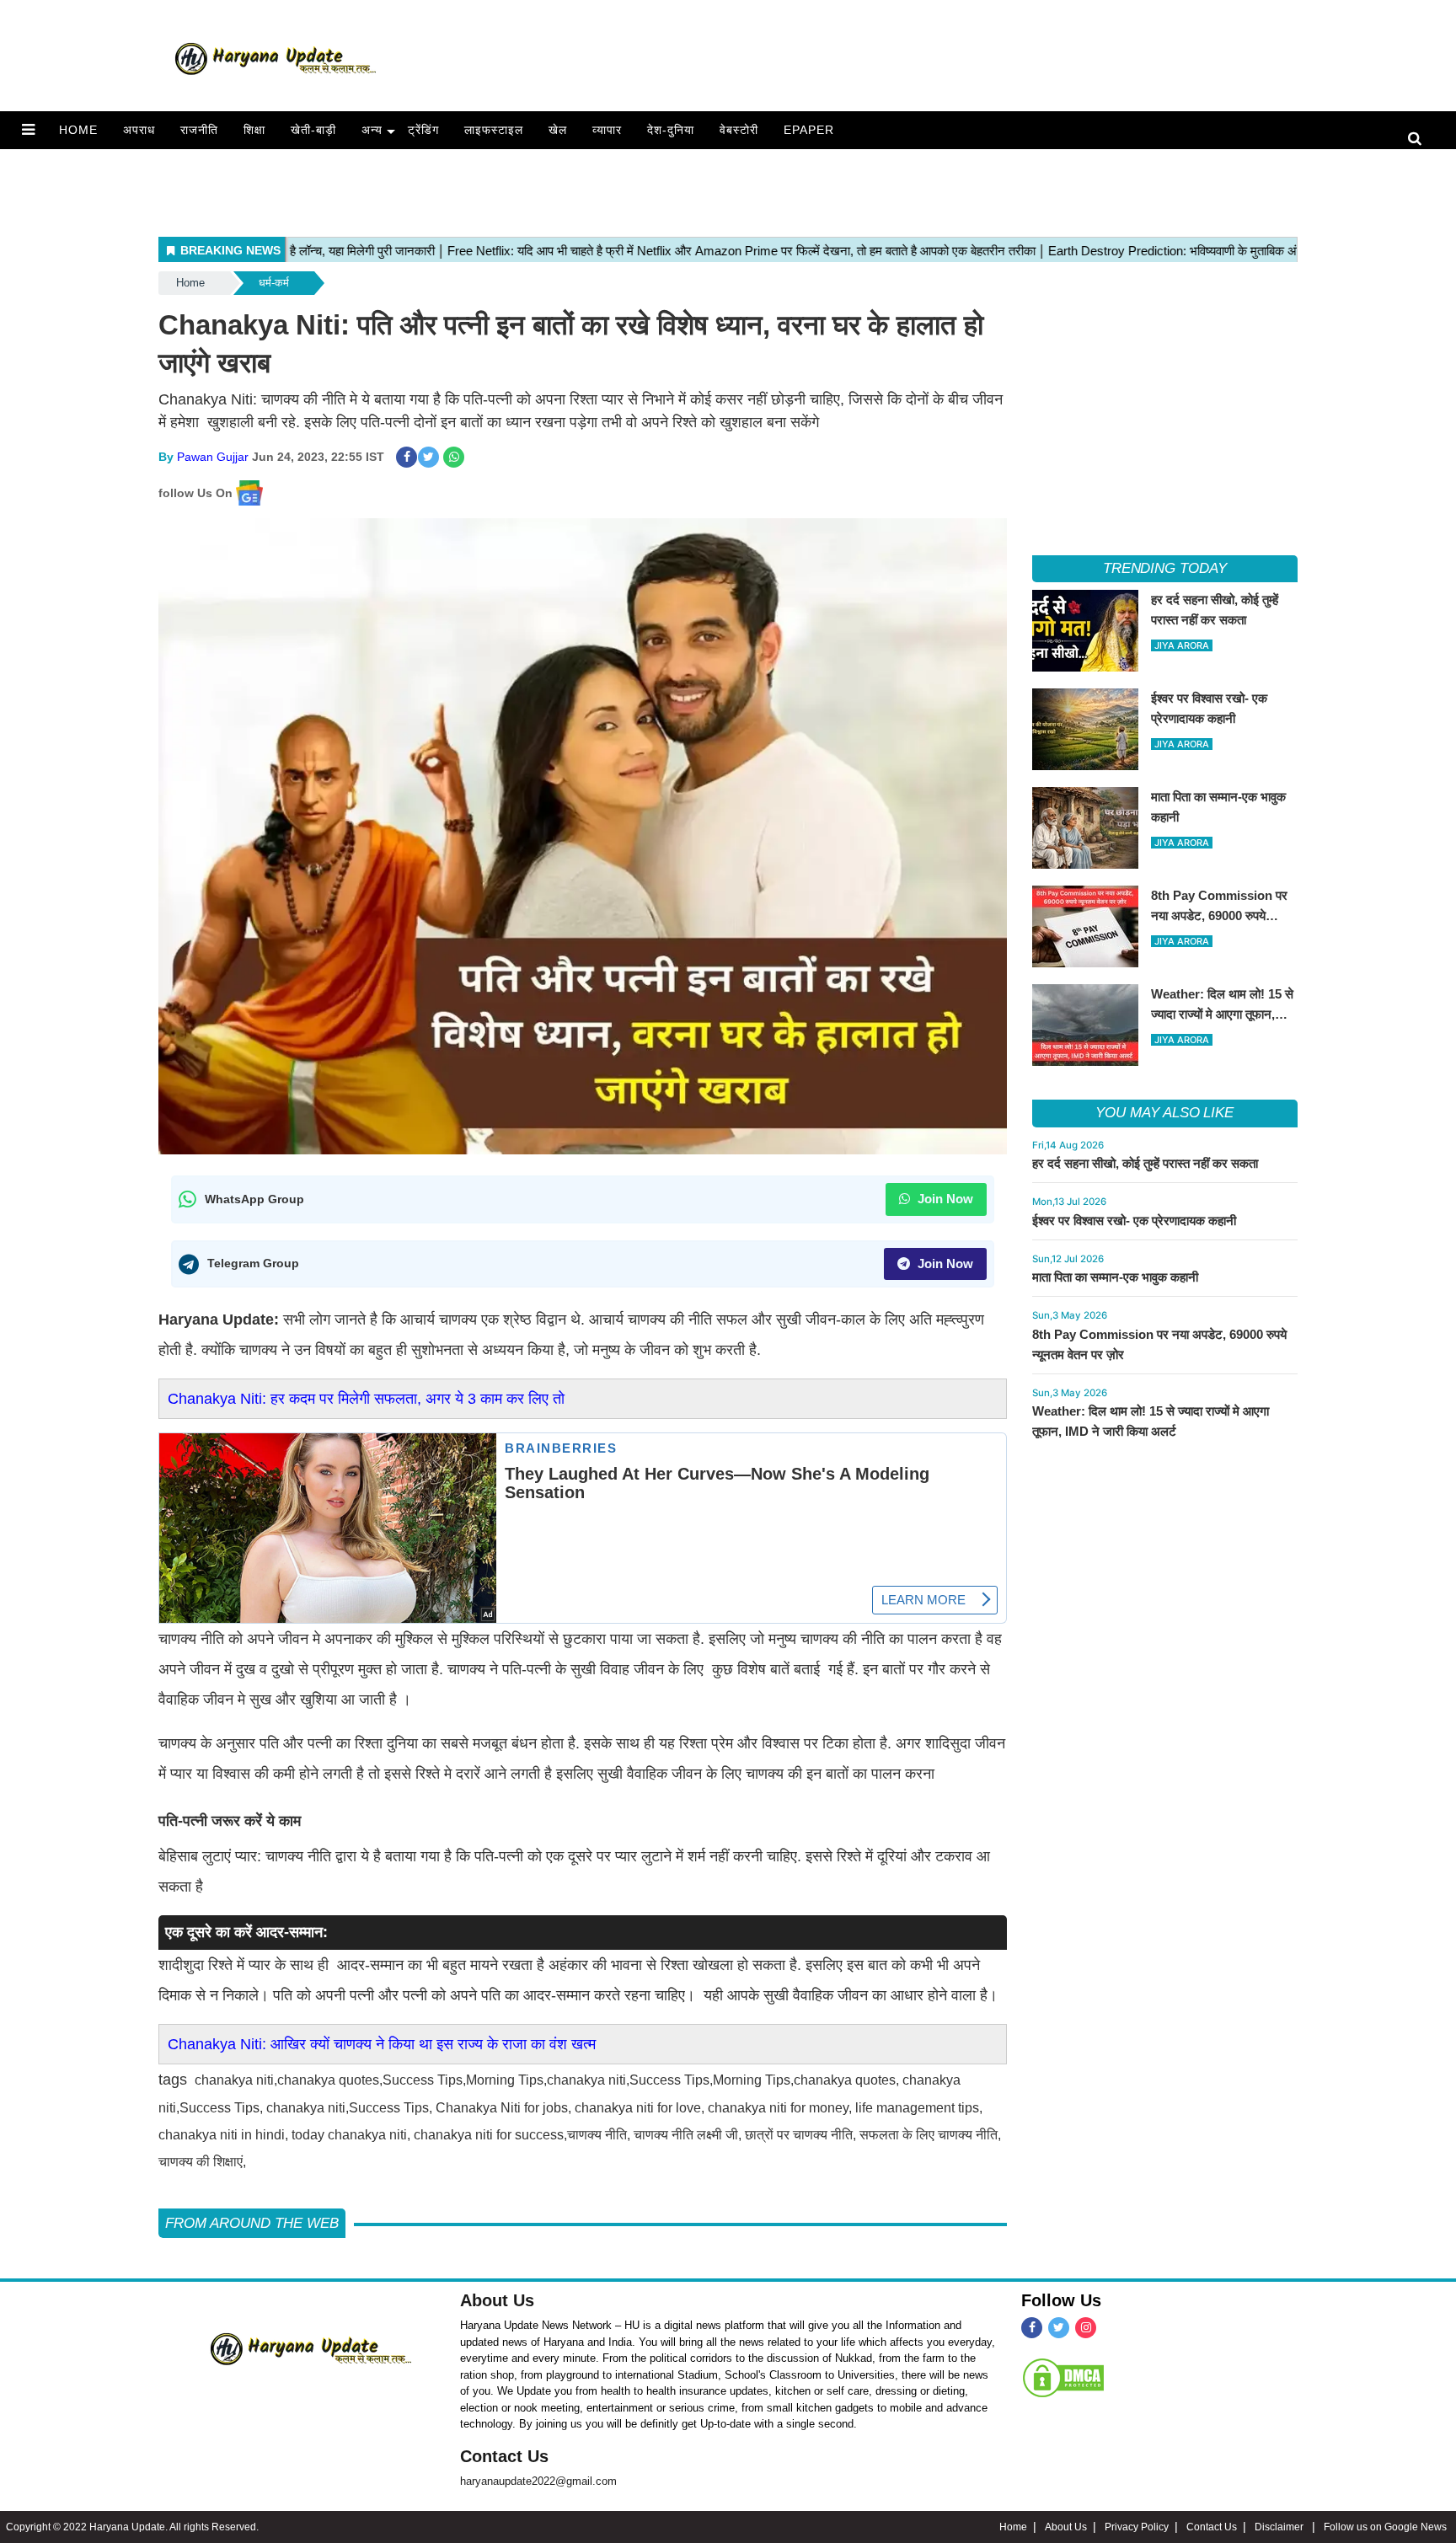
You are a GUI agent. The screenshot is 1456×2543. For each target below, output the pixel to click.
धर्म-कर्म (274, 283)
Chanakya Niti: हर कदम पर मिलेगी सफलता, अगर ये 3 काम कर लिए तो (366, 1399)
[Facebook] (1032, 2328)
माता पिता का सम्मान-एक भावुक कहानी (1115, 1277)
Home (78, 130)
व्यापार (607, 130)
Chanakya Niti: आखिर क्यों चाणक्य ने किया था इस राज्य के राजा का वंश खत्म (382, 2044)
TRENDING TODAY (1165, 568)
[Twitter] (1059, 2328)
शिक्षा (254, 130)
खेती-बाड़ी (313, 130)
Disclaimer (1280, 2527)
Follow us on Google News (1385, 2527)
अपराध (139, 130)
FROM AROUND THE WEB (252, 2223)
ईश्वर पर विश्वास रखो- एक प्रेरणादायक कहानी (1134, 1221)
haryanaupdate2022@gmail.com (538, 2481)
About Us (497, 2300)
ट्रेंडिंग (423, 130)
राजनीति (199, 130)
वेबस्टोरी (739, 130)
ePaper (809, 130)
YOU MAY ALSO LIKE (1164, 1113)
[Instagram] (1086, 2328)
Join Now (944, 1199)
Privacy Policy (1137, 2527)
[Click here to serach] (1419, 139)
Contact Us (504, 2456)
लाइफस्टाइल (494, 130)
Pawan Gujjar (213, 457)
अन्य (372, 130)
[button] (28, 130)
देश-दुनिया (671, 130)
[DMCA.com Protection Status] (1063, 2377)
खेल (558, 130)
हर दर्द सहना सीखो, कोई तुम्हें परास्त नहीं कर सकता (1145, 1163)
